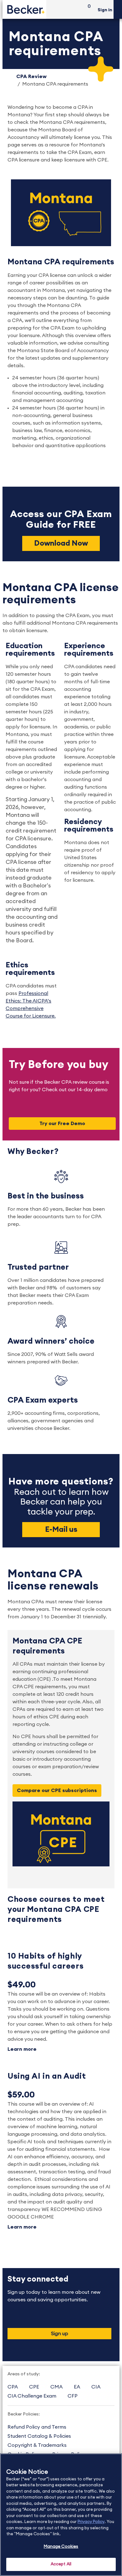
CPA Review (31, 77)
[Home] (24, 9)
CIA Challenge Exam (32, 2396)
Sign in (105, 10)
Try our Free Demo (62, 1124)
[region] (61, 2515)
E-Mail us (61, 1530)
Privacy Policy (91, 2522)
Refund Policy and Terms (37, 2427)
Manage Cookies (61, 2547)
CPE (34, 2387)
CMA (56, 2387)
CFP (73, 2396)
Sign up (60, 2334)
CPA (13, 2387)
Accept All (61, 2564)
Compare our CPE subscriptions (57, 1791)
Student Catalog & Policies (39, 2436)
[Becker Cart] (87, 10)
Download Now (61, 543)
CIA (96, 2387)
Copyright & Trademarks (37, 2445)
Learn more (22, 2049)
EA (77, 2387)
